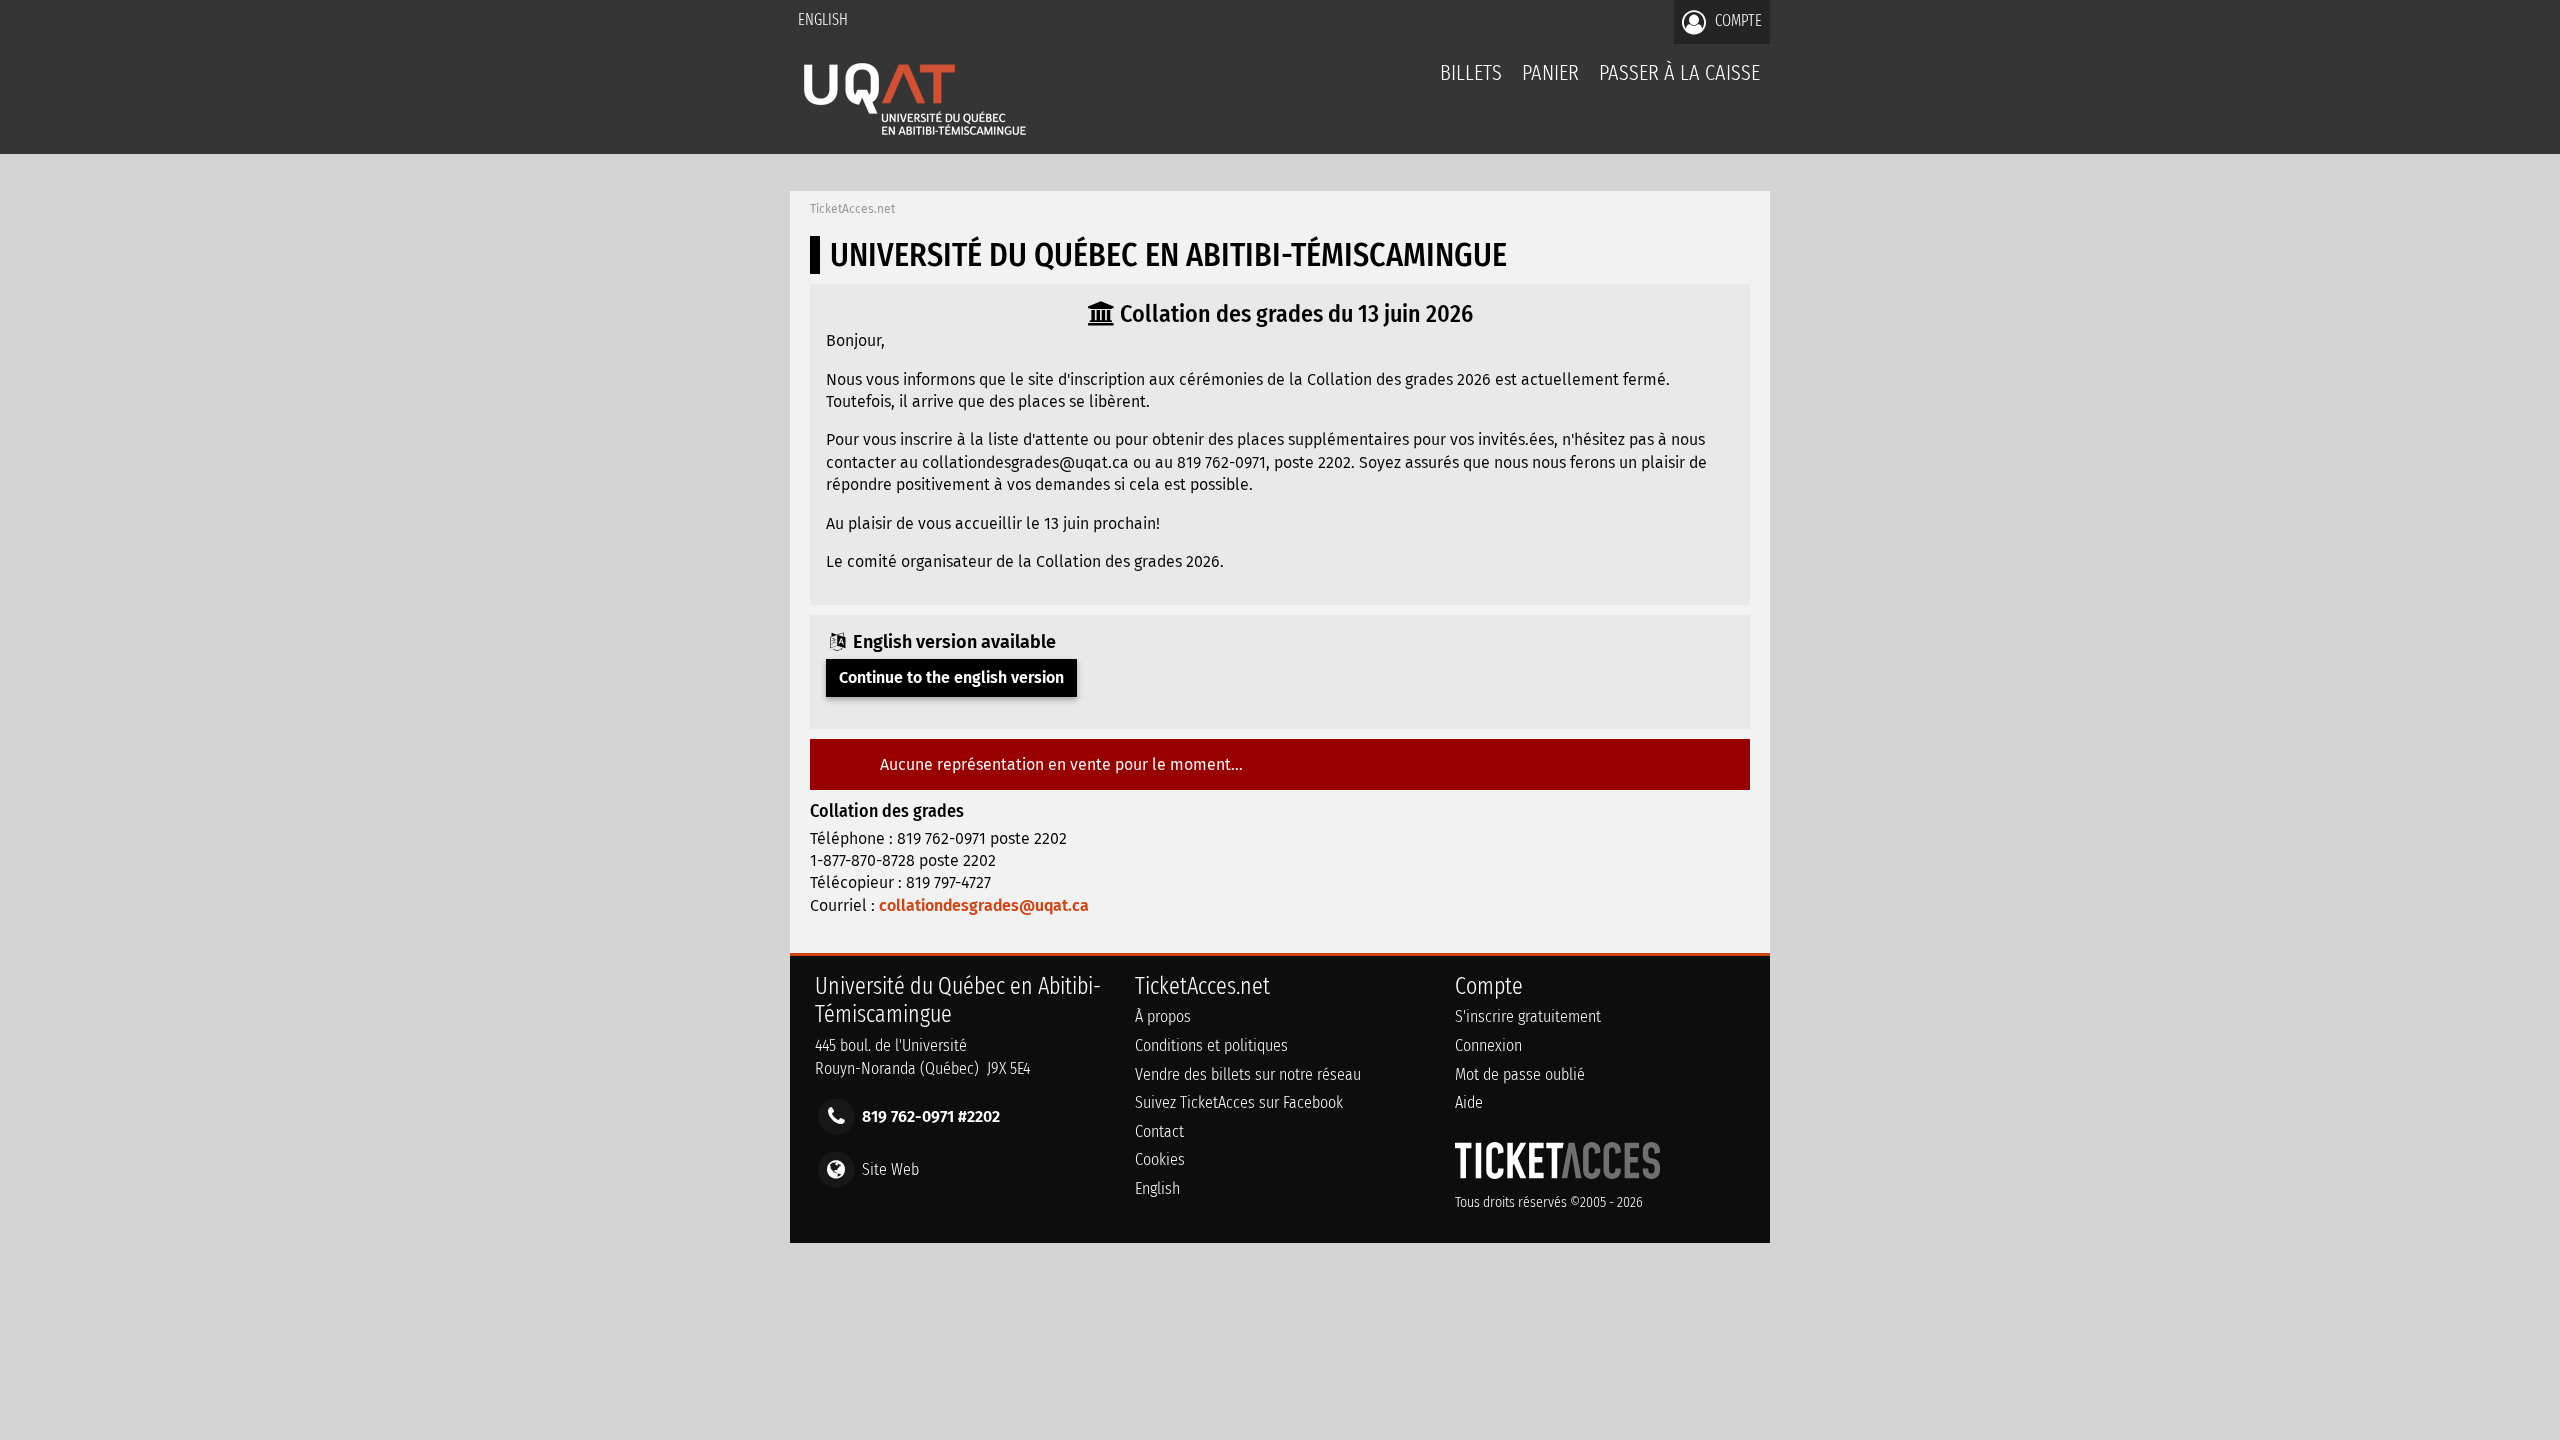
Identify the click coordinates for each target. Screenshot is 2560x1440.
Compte (1736, 20)
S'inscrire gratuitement (1528, 1016)
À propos (1163, 1016)
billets (1471, 72)
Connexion (1488, 1045)
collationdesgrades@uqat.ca (984, 905)
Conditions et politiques (1211, 1045)
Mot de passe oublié (1520, 1074)
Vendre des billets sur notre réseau (1248, 1074)
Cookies (1160, 1159)
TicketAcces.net (852, 209)
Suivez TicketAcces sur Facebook (1239, 1102)
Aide (1469, 1102)
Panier (1550, 72)
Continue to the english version (951, 677)
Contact (1159, 1131)
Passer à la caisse (1679, 72)
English (823, 19)
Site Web (890, 1168)
